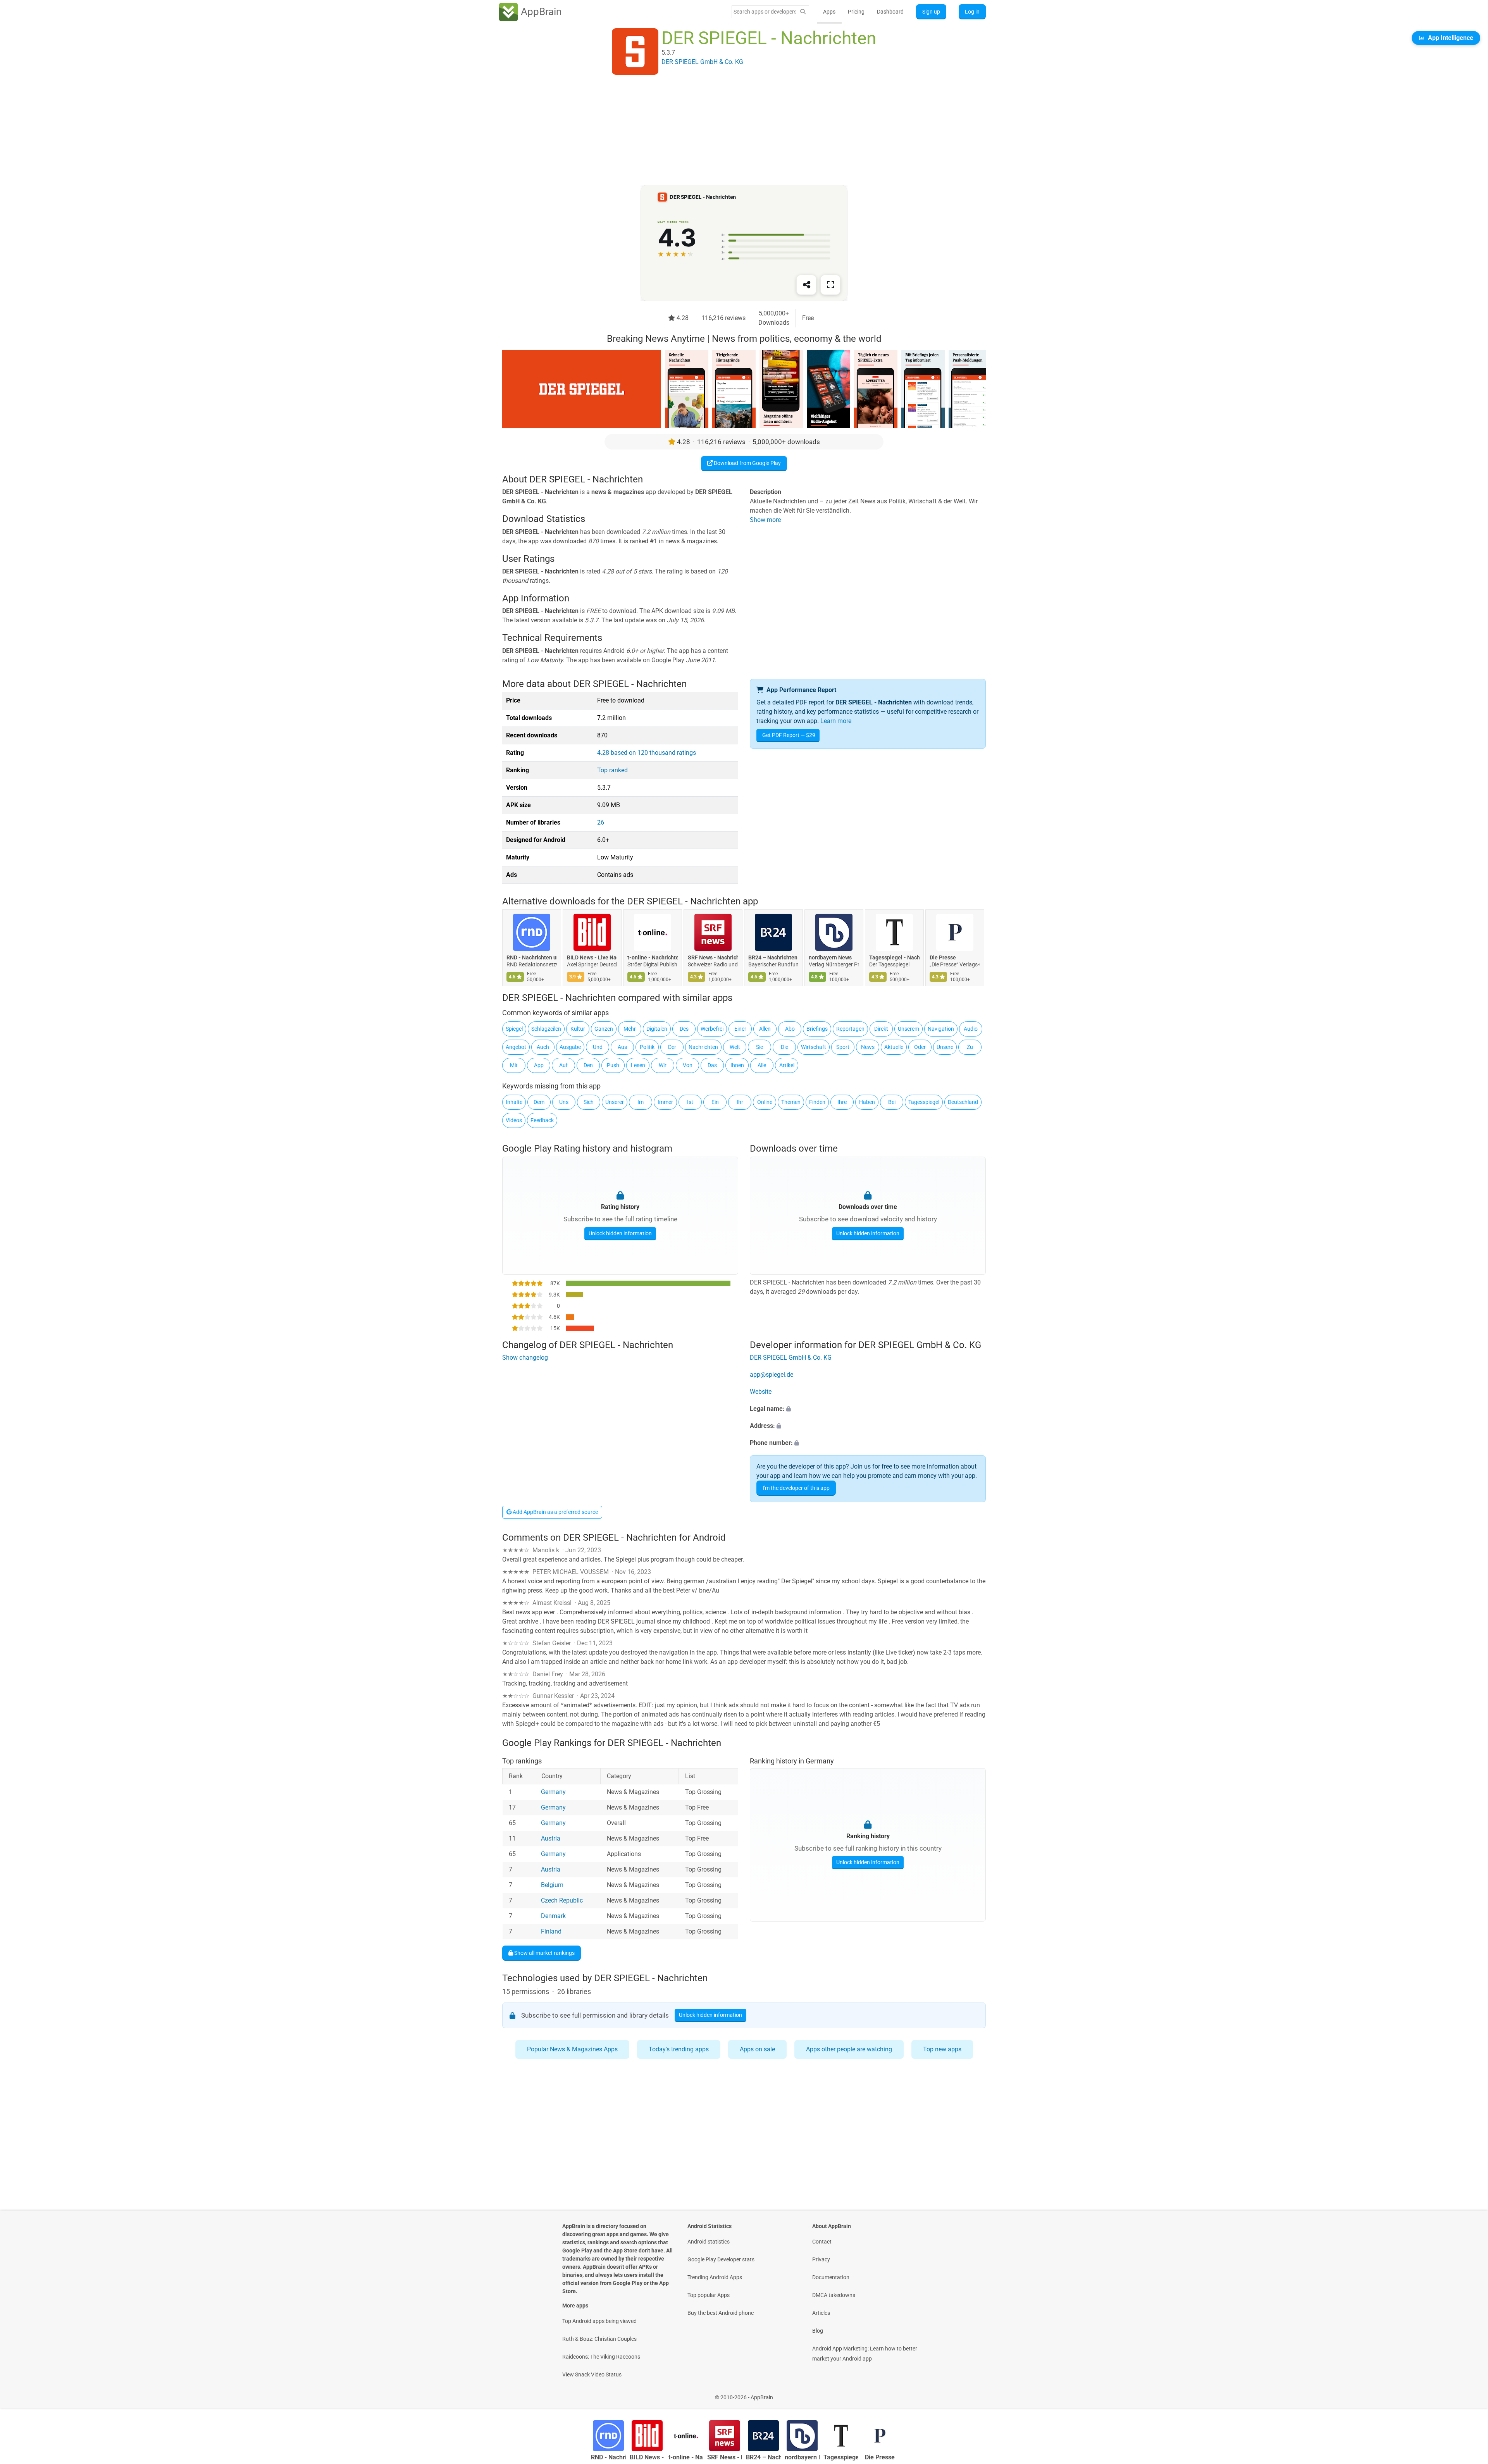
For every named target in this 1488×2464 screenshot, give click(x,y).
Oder (920, 1047)
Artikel (787, 1065)
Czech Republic (562, 1900)
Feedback (542, 1120)
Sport (843, 1047)
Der (672, 1047)
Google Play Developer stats (721, 2259)
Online (765, 1102)
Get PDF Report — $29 (789, 735)
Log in (972, 12)
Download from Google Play (747, 463)
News (868, 1047)
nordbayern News (830, 958)
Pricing (856, 12)
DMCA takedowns (834, 2295)
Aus (622, 1047)
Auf (563, 1065)
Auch (543, 1047)
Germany (553, 1792)
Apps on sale (757, 2049)
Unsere (945, 1047)
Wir (663, 1065)
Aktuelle (894, 1047)
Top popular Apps (709, 2295)
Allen (765, 1029)
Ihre (842, 1102)
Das (712, 1065)
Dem (539, 1102)
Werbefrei (712, 1029)
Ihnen (737, 1065)
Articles (821, 2313)
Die (784, 1047)
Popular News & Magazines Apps (572, 2049)
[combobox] (765, 12)
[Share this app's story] (806, 285)
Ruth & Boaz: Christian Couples (599, 2339)
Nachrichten (703, 1047)
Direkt (881, 1029)
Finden (817, 1102)
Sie (759, 1047)
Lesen (638, 1065)
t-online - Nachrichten (653, 958)
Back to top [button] (1469, 2393)
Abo (790, 1029)
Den (588, 1065)
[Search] (803, 12)
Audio (971, 1029)
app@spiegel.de (772, 1375)
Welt (735, 1047)
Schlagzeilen (546, 1029)
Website (761, 1392)
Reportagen (850, 1029)
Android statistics (709, 2242)
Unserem (908, 1029)
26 (601, 822)
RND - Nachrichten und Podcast (532, 958)
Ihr (740, 1102)
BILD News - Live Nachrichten (592, 958)
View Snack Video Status (592, 2374)
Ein (715, 1102)
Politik (647, 1047)
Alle (762, 1065)
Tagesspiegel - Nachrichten (894, 958)
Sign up (931, 12)
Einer (740, 1029)
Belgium (552, 1885)
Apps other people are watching (849, 2049)
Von (688, 1065)
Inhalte (514, 1102)
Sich (589, 1102)
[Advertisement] (735, 131)
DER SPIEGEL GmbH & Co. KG (791, 1358)
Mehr (630, 1029)
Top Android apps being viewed (599, 2321)
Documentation (831, 2277)
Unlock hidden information (620, 1233)
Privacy (821, 2259)
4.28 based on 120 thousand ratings (647, 753)
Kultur (578, 1029)
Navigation (941, 1029)
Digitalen (657, 1029)
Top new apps (942, 2049)
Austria (551, 1838)
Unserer (615, 1102)
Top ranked (612, 770)
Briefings (817, 1029)
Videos (514, 1120)
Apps (829, 12)
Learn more (836, 721)
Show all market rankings (544, 1953)
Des (684, 1029)
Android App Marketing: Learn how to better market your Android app (865, 2354)
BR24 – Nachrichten (773, 958)
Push (613, 1065)
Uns (564, 1102)
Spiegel (514, 1029)
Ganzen (604, 1029)
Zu (970, 1047)
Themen (791, 1102)
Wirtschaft (814, 1047)
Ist (690, 1102)
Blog (818, 2331)
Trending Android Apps (715, 2277)
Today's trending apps (679, 2049)
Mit (514, 1065)
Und (598, 1047)
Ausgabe (570, 1047)
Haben (867, 1102)
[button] (868, 1409)
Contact (822, 2242)
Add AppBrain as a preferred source (555, 1512)
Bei (892, 1102)
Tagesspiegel (924, 1102)
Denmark (553, 1916)
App (539, 1065)
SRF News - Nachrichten (713, 958)
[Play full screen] (830, 285)
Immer (665, 1102)
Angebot (516, 1047)
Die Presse (943, 958)
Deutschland (963, 1102)
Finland (551, 1931)
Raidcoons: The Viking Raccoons (601, 2357)
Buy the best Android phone (721, 2313)
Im (641, 1102)
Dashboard (890, 12)
